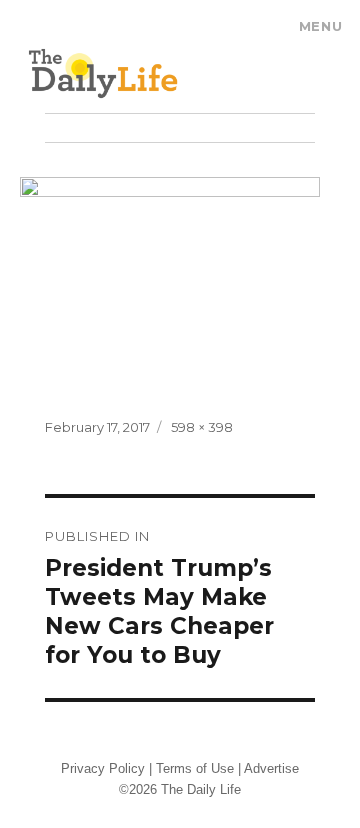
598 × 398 (202, 427)
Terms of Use (195, 768)
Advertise (271, 768)
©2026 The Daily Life (180, 789)
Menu (320, 26)
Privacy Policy (103, 768)
